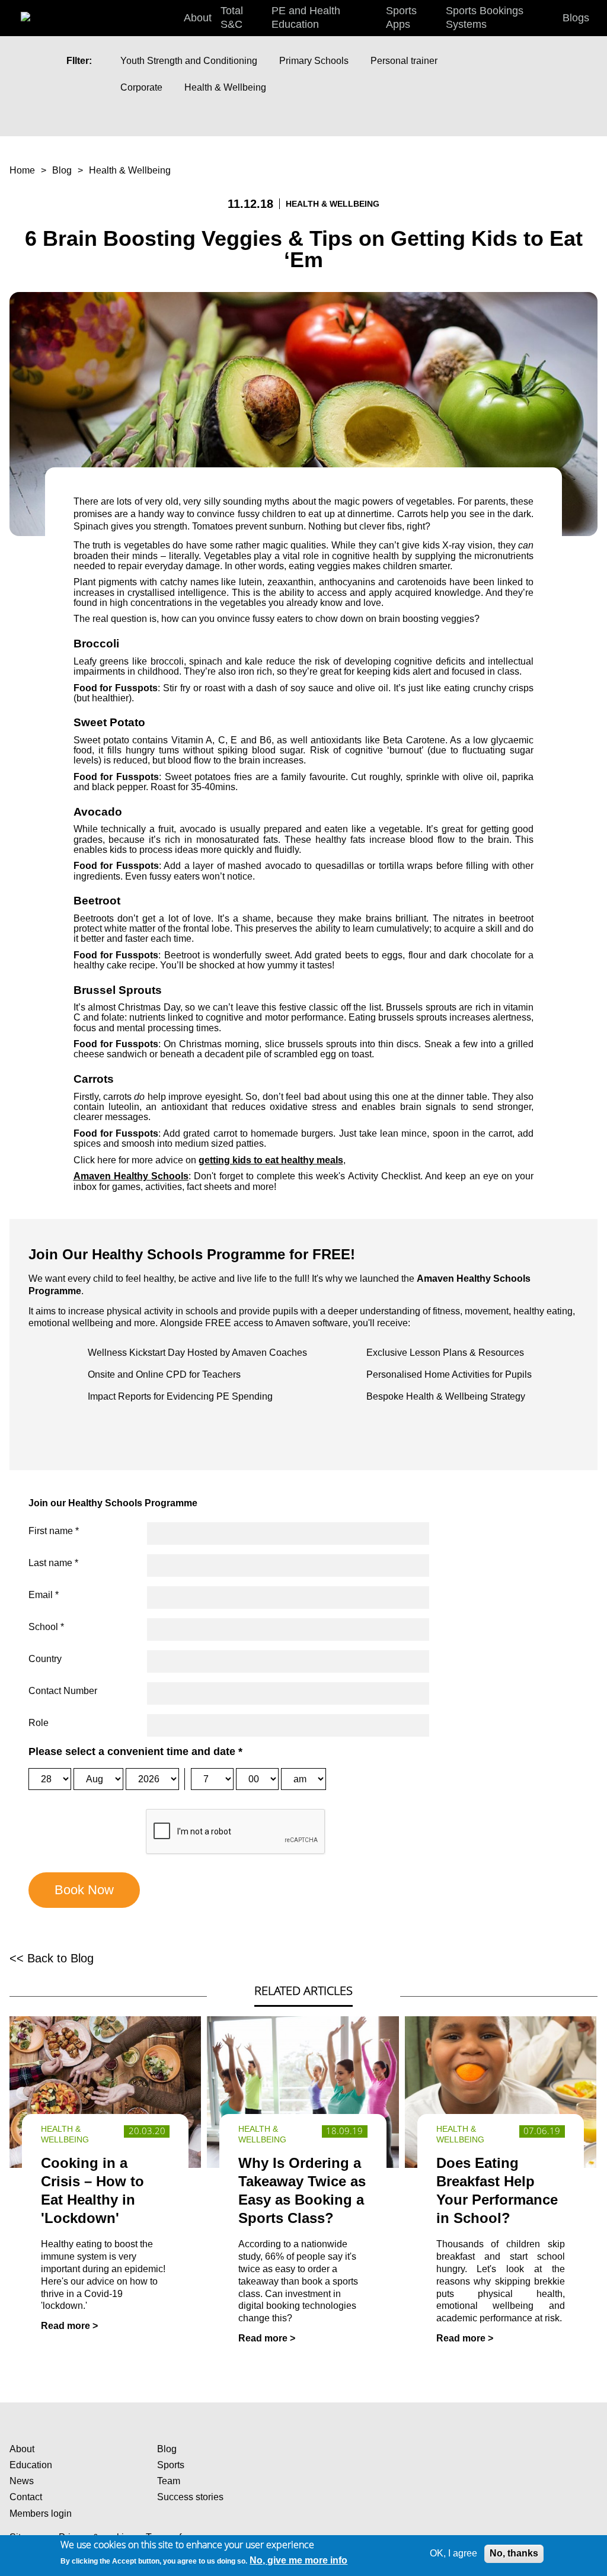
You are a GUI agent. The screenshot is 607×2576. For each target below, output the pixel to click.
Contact (26, 2497)
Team (169, 2481)
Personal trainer (404, 61)
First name (54, 1531)
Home (22, 170)
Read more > (69, 2326)
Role (39, 1723)
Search (595, 18)
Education (31, 2465)
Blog (62, 170)
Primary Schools (314, 61)
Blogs (576, 18)
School (46, 1627)
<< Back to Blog (52, 1958)
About (22, 2449)
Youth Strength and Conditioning (189, 61)
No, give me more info (298, 2560)
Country (45, 1659)
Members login (41, 2514)
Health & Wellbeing (225, 87)
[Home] (38, 12)
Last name (53, 1563)
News (22, 2481)
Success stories (190, 2497)
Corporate (141, 87)
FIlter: (79, 61)
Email (44, 1595)
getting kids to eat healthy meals (271, 1160)
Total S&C (232, 17)
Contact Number (63, 1691)
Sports (171, 2465)
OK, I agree (453, 2553)
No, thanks (514, 2553)
